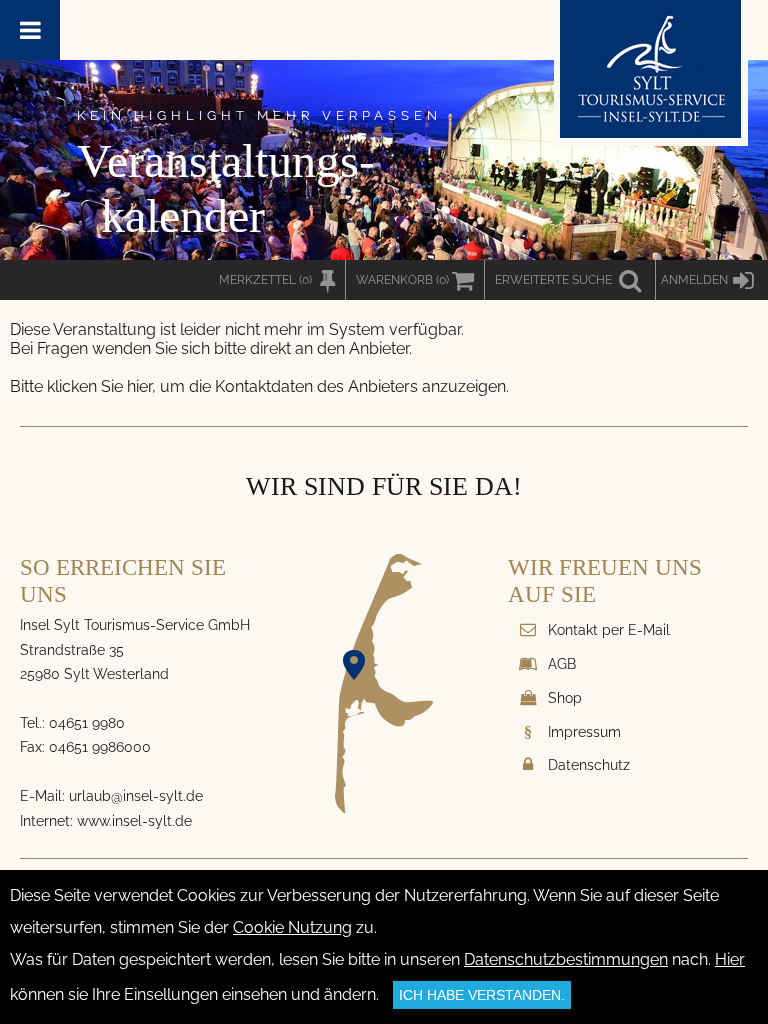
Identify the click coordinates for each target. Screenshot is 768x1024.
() (402, 280)
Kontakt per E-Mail (609, 629)
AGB (562, 663)
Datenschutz (589, 764)
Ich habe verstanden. (482, 995)
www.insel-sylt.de (134, 820)
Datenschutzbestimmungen (566, 959)
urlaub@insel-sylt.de (136, 795)
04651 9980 (87, 722)
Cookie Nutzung (292, 927)
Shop (565, 697)
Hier (730, 959)
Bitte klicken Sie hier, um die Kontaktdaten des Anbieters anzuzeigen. (259, 386)
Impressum (584, 731)
